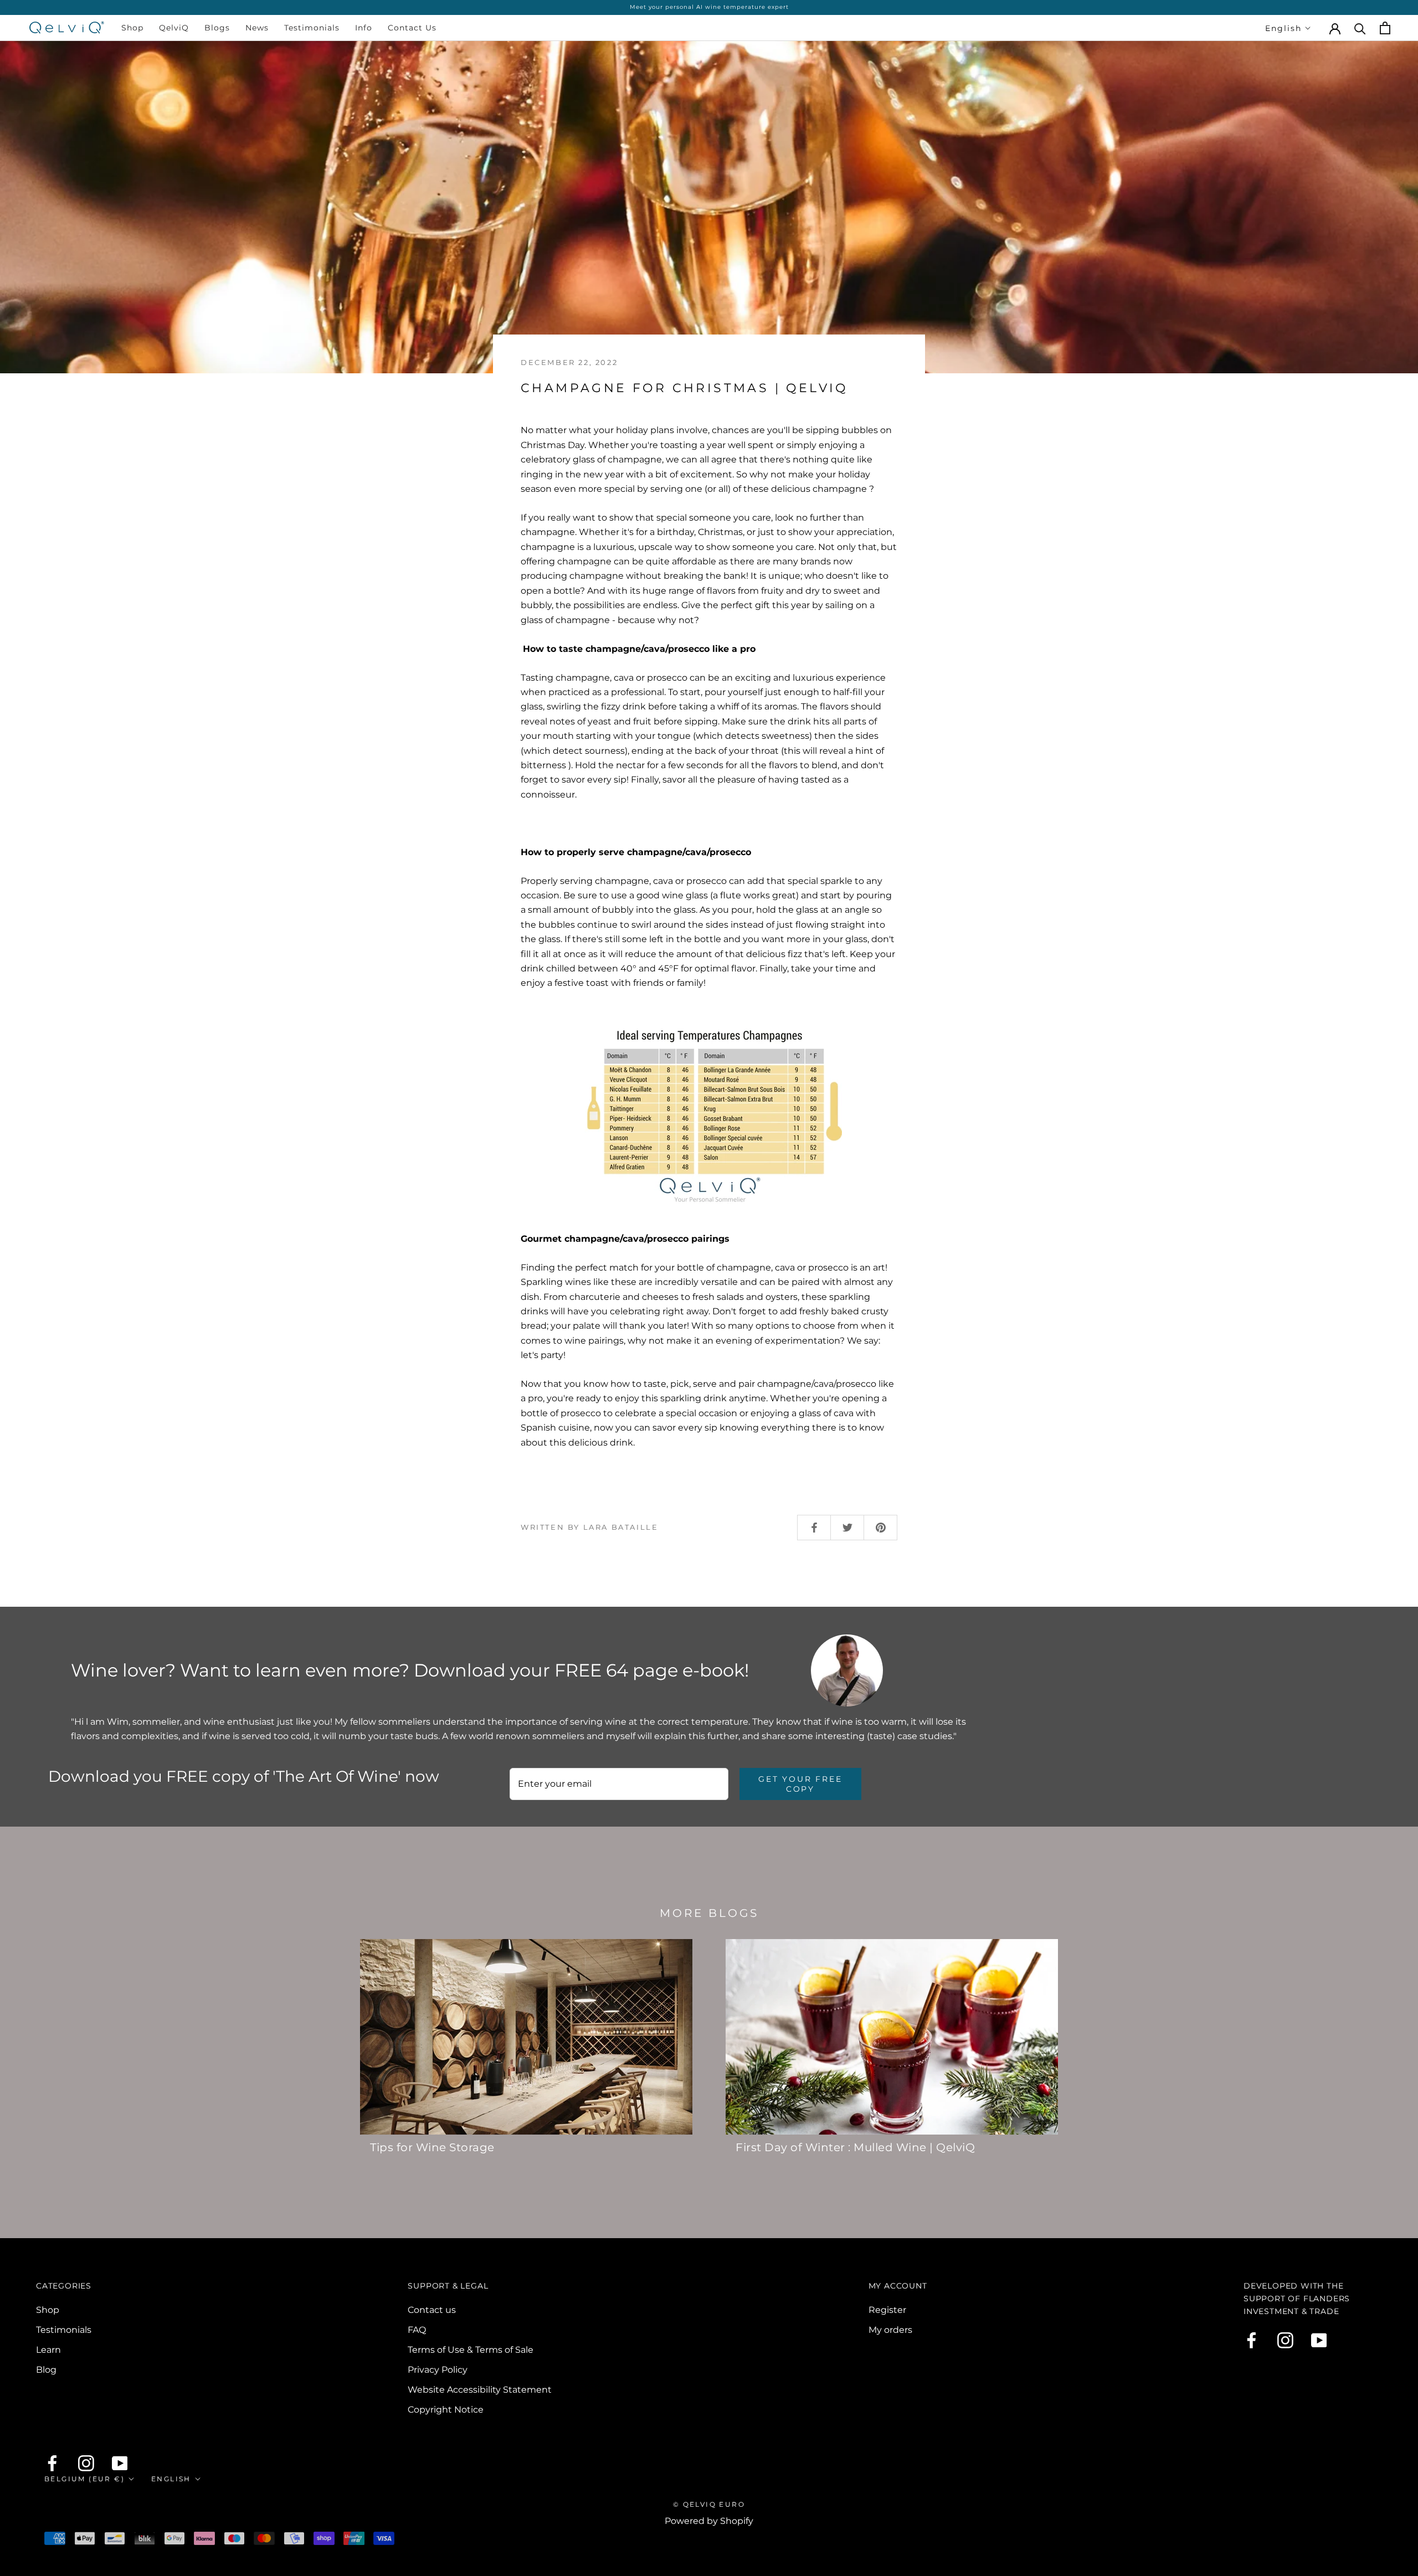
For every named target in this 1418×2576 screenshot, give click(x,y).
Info (364, 28)
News (257, 28)
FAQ (417, 2330)
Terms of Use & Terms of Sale (471, 2350)
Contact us (432, 2310)
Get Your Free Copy (800, 1784)
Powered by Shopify (709, 2521)
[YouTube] (1319, 2340)
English (1283, 28)
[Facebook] (1252, 2340)
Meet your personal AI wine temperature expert (709, 7)
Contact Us (412, 28)
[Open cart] (1385, 28)
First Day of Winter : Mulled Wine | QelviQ (855, 2147)
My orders (890, 2330)
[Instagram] (1285, 2340)
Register (887, 2310)
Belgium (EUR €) (84, 2479)
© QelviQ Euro (709, 2504)
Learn (48, 2350)
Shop (132, 28)
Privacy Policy (438, 2370)
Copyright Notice (446, 2410)
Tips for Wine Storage (432, 2147)
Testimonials (312, 28)
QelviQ (174, 28)
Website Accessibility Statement (480, 2390)
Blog (46, 2370)
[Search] (1360, 28)
